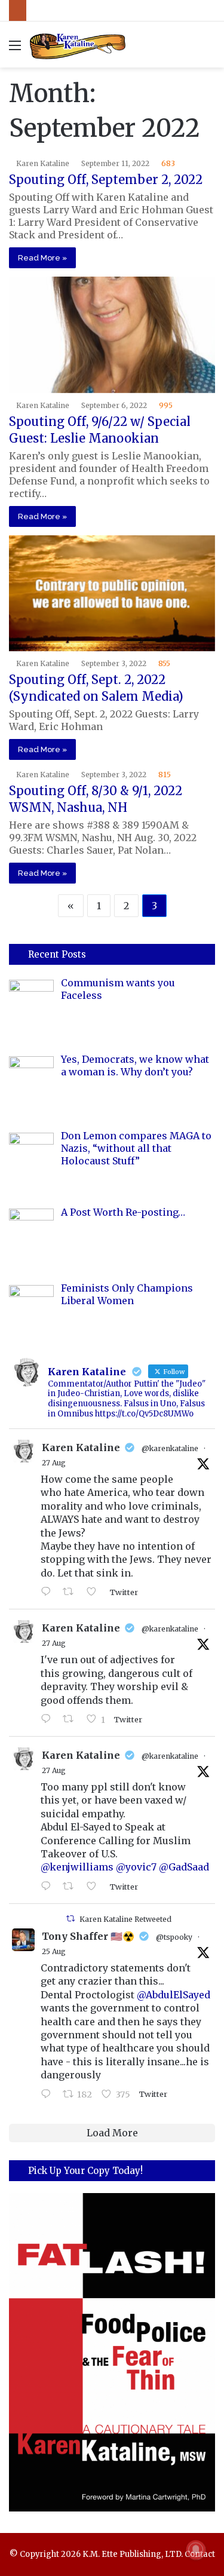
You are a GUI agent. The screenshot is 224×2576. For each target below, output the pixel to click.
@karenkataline (170, 1448)
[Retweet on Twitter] (70, 1919)
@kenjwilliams (77, 1867)
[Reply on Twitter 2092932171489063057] (49, 1887)
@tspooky (174, 1937)
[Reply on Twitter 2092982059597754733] (49, 1592)
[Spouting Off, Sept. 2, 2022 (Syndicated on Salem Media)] (112, 594)
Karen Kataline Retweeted (125, 1919)
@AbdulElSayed (174, 1995)
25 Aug (54, 1951)
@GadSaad (184, 1867)
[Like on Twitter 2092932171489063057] (95, 1887)
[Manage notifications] (196, 2550)
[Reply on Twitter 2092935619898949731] (49, 1719)
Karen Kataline (43, 163)
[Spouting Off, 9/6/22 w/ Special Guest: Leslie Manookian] (112, 335)
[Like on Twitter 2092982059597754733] (95, 1592)
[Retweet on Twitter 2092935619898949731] (72, 1719)
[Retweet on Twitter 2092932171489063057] (72, 1887)
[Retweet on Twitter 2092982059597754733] (72, 1592)
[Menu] (15, 49)
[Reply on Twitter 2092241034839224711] (49, 2094)
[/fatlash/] (112, 2353)
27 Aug (54, 1463)
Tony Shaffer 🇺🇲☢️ (88, 1936)
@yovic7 (136, 1867)
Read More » (42, 258)
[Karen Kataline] (78, 45)
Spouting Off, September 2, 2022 (106, 180)
